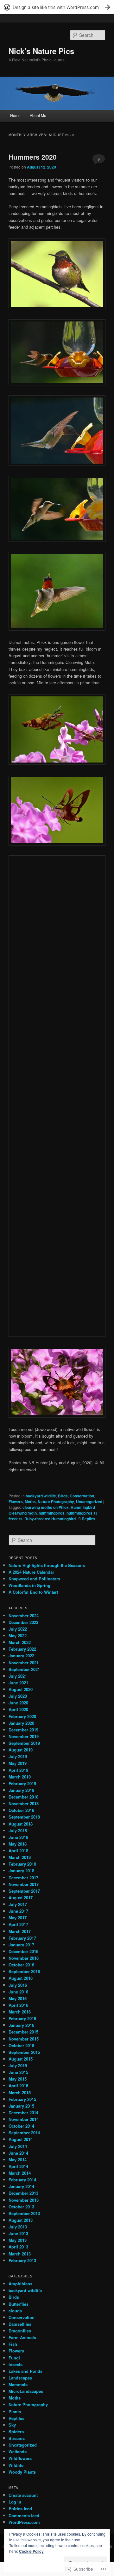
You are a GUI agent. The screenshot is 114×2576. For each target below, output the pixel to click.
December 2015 (23, 2032)
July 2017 (18, 1904)
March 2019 (20, 1777)
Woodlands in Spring (29, 1585)
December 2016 (23, 1951)
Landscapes (20, 2378)
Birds (63, 1496)
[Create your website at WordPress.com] (57, 7)
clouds (15, 2311)
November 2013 (24, 2200)
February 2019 (22, 1783)
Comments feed (24, 2515)
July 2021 (18, 1676)
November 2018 (24, 1803)
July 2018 (18, 1830)
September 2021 (24, 1669)
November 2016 (24, 1958)
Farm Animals (22, 2337)
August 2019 (21, 1750)
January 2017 (21, 1945)
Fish (13, 2344)
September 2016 (24, 1971)
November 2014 (24, 2119)
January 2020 (21, 1723)
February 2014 (22, 2180)
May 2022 (18, 1636)
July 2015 (18, 2065)
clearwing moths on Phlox (46, 1507)
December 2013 (23, 2193)
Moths (30, 1502)
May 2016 (18, 1998)
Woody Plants (22, 2472)
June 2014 (18, 2153)
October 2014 (21, 2126)
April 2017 (18, 1924)
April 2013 (18, 2247)
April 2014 (18, 2166)
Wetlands (18, 2452)
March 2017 (20, 1931)
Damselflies (20, 2324)
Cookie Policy (31, 2551)
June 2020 (18, 1703)
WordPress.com (24, 2522)
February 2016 (22, 2018)
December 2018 (23, 1797)
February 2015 (22, 2099)
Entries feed (20, 2508)
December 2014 (23, 2113)
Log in (15, 2502)
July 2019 (18, 1756)
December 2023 (23, 1622)
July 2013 (18, 2227)
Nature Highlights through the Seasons (47, 1565)
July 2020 (18, 1696)
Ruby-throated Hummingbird (50, 1519)
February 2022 (22, 1649)
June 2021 (18, 1683)
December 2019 (23, 1730)
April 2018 (18, 1851)
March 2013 (20, 2254)
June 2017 (18, 1911)
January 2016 (21, 2025)
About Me (38, 115)
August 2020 (21, 1689)
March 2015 (20, 2093)
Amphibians (20, 2284)
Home (15, 115)
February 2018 (22, 1864)
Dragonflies (20, 2331)
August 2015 (21, 2059)
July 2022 (18, 1629)
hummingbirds (52, 1513)
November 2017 (24, 1884)
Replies (87, 1519)
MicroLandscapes (26, 2391)
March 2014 (20, 2173)
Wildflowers (20, 2458)
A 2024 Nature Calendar (31, 1572)
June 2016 (18, 1992)
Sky (12, 2425)
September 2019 (24, 1743)
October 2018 (21, 1810)
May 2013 (18, 2240)
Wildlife (16, 2465)
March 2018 (20, 1857)
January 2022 (21, 1656)
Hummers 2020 (33, 157)
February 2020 (22, 1716)
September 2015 (24, 2052)
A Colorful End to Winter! (33, 1592)
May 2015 (18, 2079)
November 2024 (24, 1616)
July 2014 (18, 2146)
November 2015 (24, 2039)
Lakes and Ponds (25, 2371)
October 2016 (21, 1965)
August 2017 (21, 1898)
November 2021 (24, 1663)
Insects (16, 2364)
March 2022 (20, 1642)
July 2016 (18, 1985)
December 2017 (23, 1878)
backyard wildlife (41, 1496)
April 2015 (18, 2086)
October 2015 (21, 2045)
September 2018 (24, 1817)
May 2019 (18, 1763)
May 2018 (18, 1844)
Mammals (18, 2384)
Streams (17, 2438)
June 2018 (18, 1837)
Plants (15, 2411)
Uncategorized (89, 1502)
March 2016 (20, 2012)
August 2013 (21, 2220)
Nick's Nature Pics (41, 51)
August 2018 (21, 1824)
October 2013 (21, 2207)
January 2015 (21, 2106)
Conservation (82, 1496)
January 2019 (21, 1790)
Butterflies (19, 2304)
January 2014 (21, 2186)
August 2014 (21, 2139)
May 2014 (18, 2160)
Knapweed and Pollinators (34, 1579)
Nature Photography (56, 1502)
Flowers (16, 1502)
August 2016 (21, 1978)
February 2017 (22, 1938)
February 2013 (22, 2260)
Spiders (16, 2431)
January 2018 (21, 1871)
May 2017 (18, 1918)
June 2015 (18, 2072)
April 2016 (18, 2005)
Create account (23, 2495)
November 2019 (24, 1736)
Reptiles (16, 2418)
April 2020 (18, 1709)
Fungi (14, 2358)
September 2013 (24, 2213)
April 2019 (18, 1770)
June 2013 (18, 2233)
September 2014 (24, 2133)
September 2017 (24, 1891)
